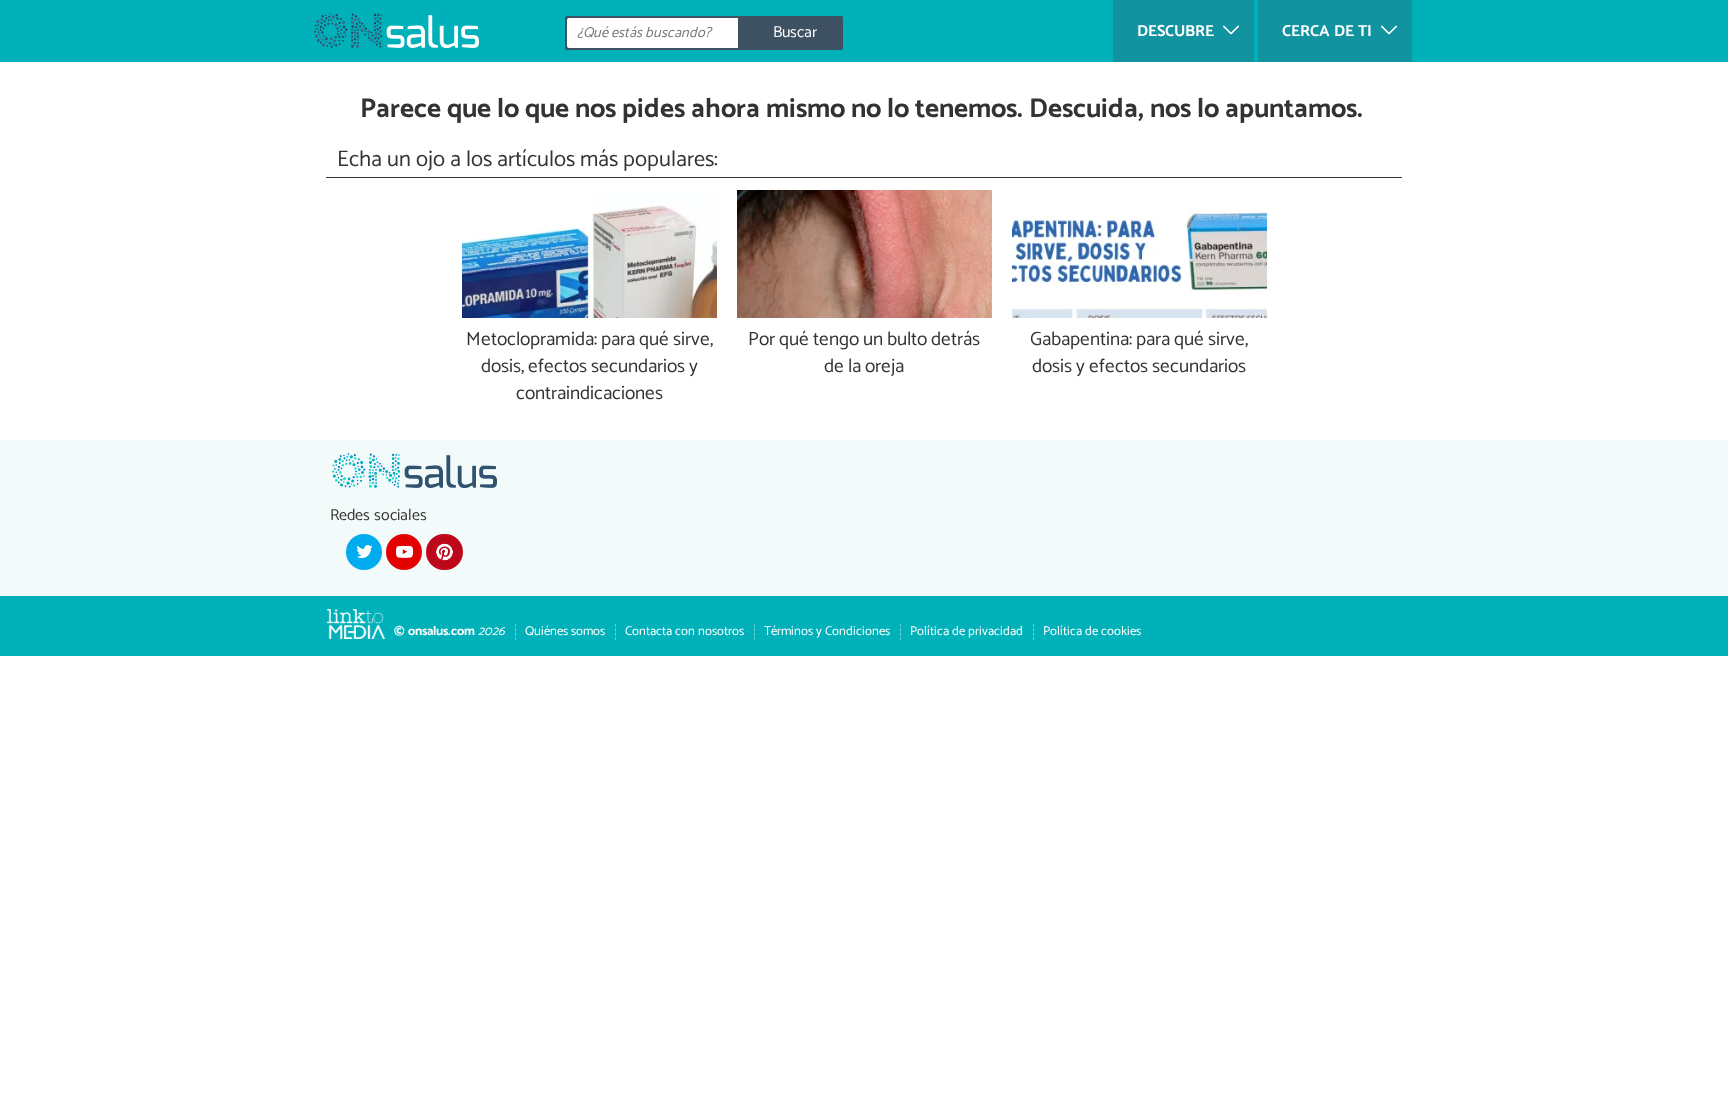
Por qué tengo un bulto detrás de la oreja (864, 354)
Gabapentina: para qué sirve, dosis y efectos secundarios (1139, 354)
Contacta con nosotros (684, 631)
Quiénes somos (565, 631)
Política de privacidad (966, 631)
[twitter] (364, 552)
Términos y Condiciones (827, 631)
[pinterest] (444, 552)
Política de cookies (1092, 631)
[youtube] (404, 552)
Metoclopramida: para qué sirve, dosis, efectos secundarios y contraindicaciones (589, 367)
